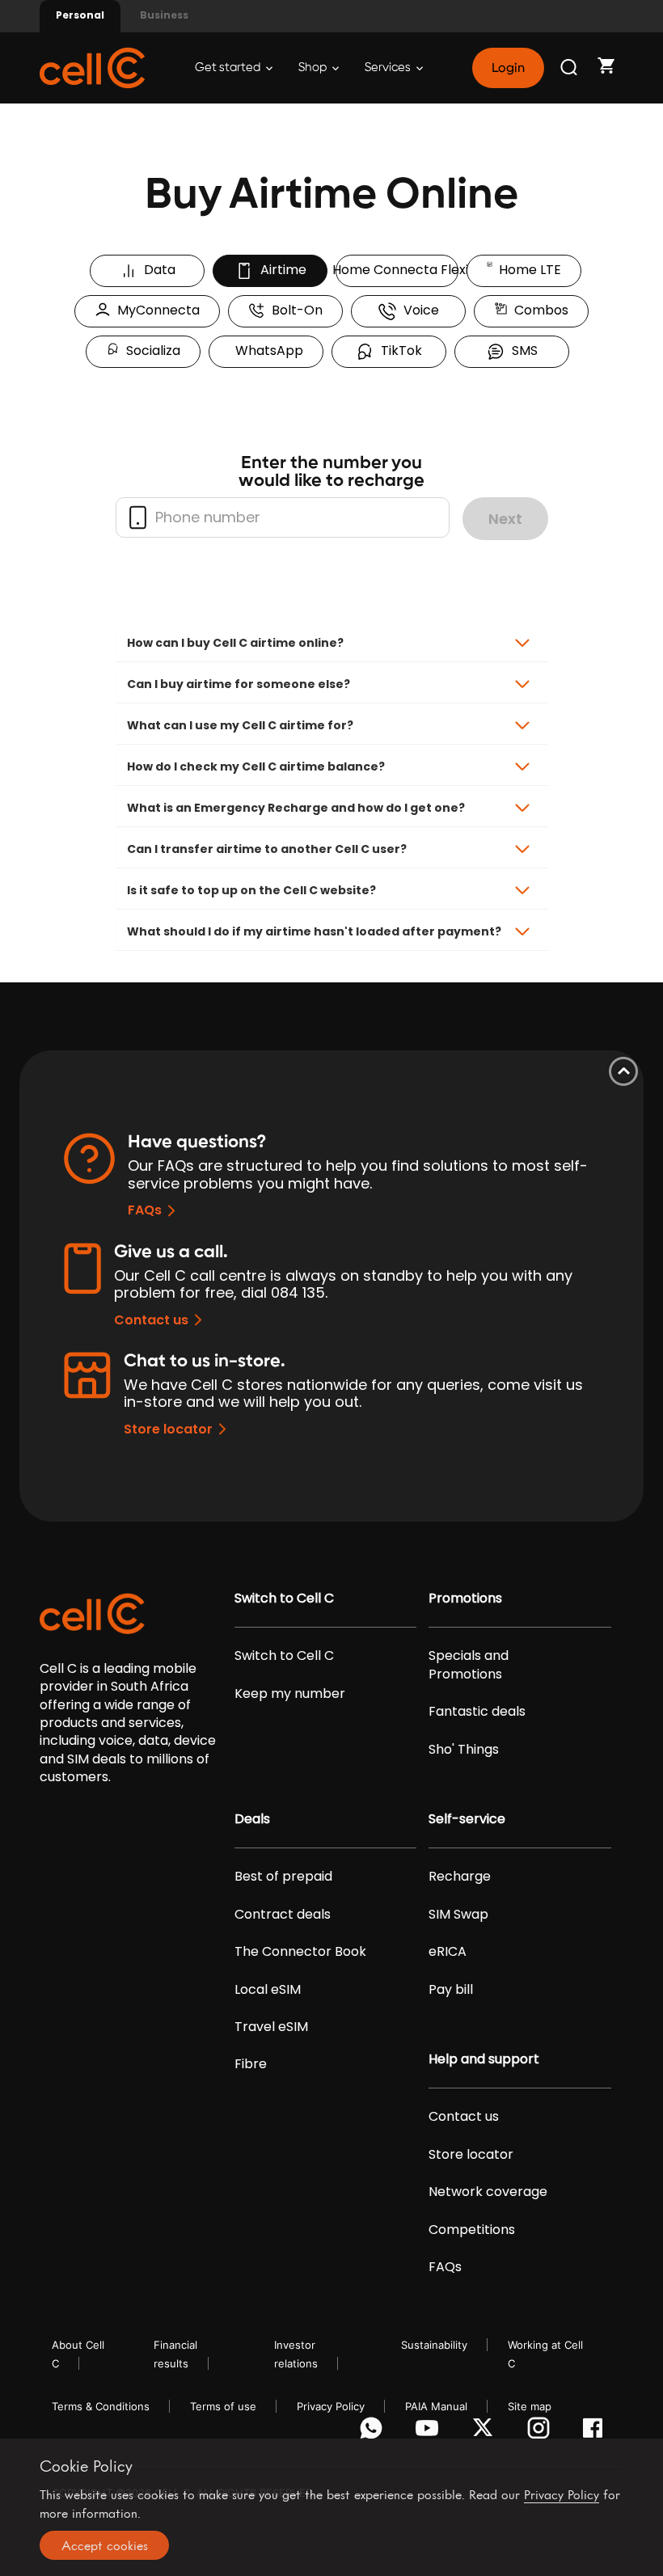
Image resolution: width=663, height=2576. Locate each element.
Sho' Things (464, 1750)
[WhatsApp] (374, 2432)
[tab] (332, 643)
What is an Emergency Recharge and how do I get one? (296, 808)
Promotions (465, 1598)
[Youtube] (430, 2432)
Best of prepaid (283, 1877)
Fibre (251, 2064)
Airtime (280, 270)
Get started (229, 68)
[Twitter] (486, 2432)
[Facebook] (597, 2432)
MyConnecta (155, 310)
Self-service (467, 1819)
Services (389, 68)
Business (164, 15)
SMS (522, 351)
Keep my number (290, 1694)
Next (505, 519)
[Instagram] (541, 2432)
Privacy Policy (331, 2406)
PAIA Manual (436, 2406)
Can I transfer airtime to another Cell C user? (267, 849)
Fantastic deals (477, 1712)
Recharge (460, 1877)
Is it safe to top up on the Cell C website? (251, 890)
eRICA (448, 1952)
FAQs (145, 1210)
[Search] (570, 68)
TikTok (398, 351)
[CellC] (92, 67)
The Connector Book (300, 1952)
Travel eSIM (271, 2027)
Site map (530, 2406)
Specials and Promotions (469, 1665)
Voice (418, 310)
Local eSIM (268, 1990)
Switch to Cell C (284, 1598)
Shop (314, 68)
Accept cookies (105, 2545)
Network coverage (488, 2192)
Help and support (484, 2059)
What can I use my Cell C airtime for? (240, 725)
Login (508, 68)
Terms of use (223, 2406)
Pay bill (451, 1990)
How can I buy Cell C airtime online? (235, 643)
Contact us (151, 1320)
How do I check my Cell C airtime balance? (256, 766)
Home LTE (527, 270)
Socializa (150, 351)
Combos (538, 310)
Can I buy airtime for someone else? (239, 684)
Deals (252, 1819)
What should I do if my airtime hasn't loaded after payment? (314, 931)
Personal (80, 15)
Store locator (168, 1429)
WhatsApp (266, 351)
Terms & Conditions (101, 2406)
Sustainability (434, 2345)
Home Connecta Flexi (397, 270)
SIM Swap (458, 1915)
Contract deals (283, 1915)
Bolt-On (294, 310)
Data (156, 270)
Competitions (472, 2230)
